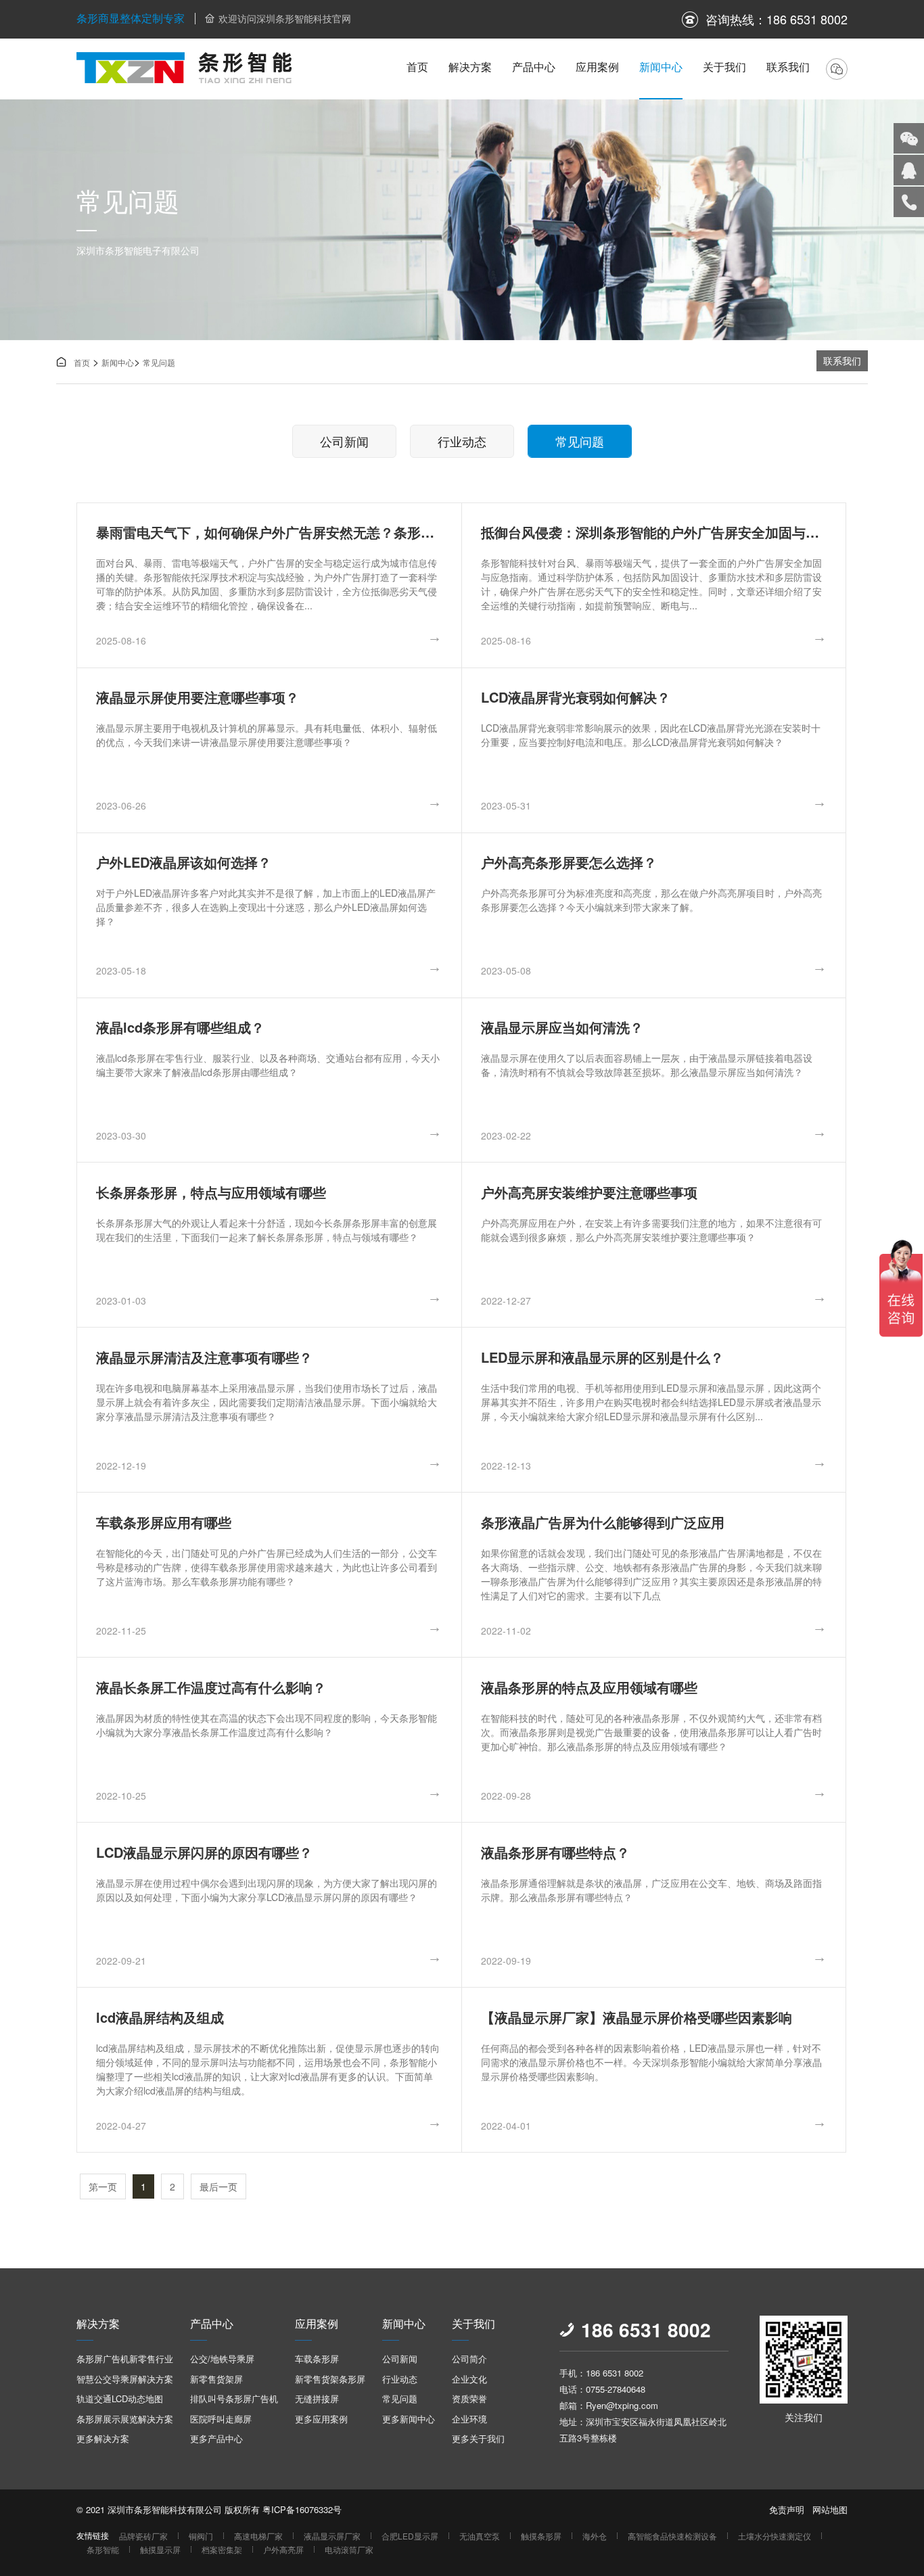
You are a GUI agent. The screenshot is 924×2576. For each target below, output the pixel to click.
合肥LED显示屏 (410, 2536)
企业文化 (469, 2379)
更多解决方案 (103, 2438)
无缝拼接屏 (317, 2398)
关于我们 (724, 67)
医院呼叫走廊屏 (221, 2419)
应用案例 (597, 67)
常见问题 (159, 362)
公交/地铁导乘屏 (222, 2359)
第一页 (103, 2186)
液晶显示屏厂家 (332, 2536)
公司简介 (469, 2359)
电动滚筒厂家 (349, 2549)
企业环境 (469, 2419)
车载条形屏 (317, 2359)
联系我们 (788, 67)
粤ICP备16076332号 (302, 2509)
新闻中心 (661, 67)
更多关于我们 (478, 2438)
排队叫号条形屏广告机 (234, 2398)
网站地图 (830, 2509)
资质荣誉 (469, 2398)
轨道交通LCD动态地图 (120, 2398)
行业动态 (462, 441)
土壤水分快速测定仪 (775, 2536)
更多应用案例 (321, 2419)
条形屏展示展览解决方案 (125, 2419)
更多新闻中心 (409, 2419)
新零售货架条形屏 (330, 2379)
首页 (417, 67)
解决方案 (470, 67)
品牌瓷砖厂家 (143, 2536)
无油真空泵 (480, 2536)
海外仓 (595, 2536)
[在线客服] (909, 170)
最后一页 (218, 2186)
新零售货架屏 (216, 2379)
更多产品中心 (216, 2438)
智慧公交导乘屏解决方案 (125, 2379)
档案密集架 (222, 2549)
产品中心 (534, 67)
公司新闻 (344, 441)
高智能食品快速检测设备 (672, 2536)
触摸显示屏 (160, 2549)
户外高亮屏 (283, 2549)
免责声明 (787, 2509)
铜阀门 (201, 2536)
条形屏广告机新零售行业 (125, 2359)
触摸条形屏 (541, 2536)
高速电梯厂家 (258, 2536)
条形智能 (103, 2549)
